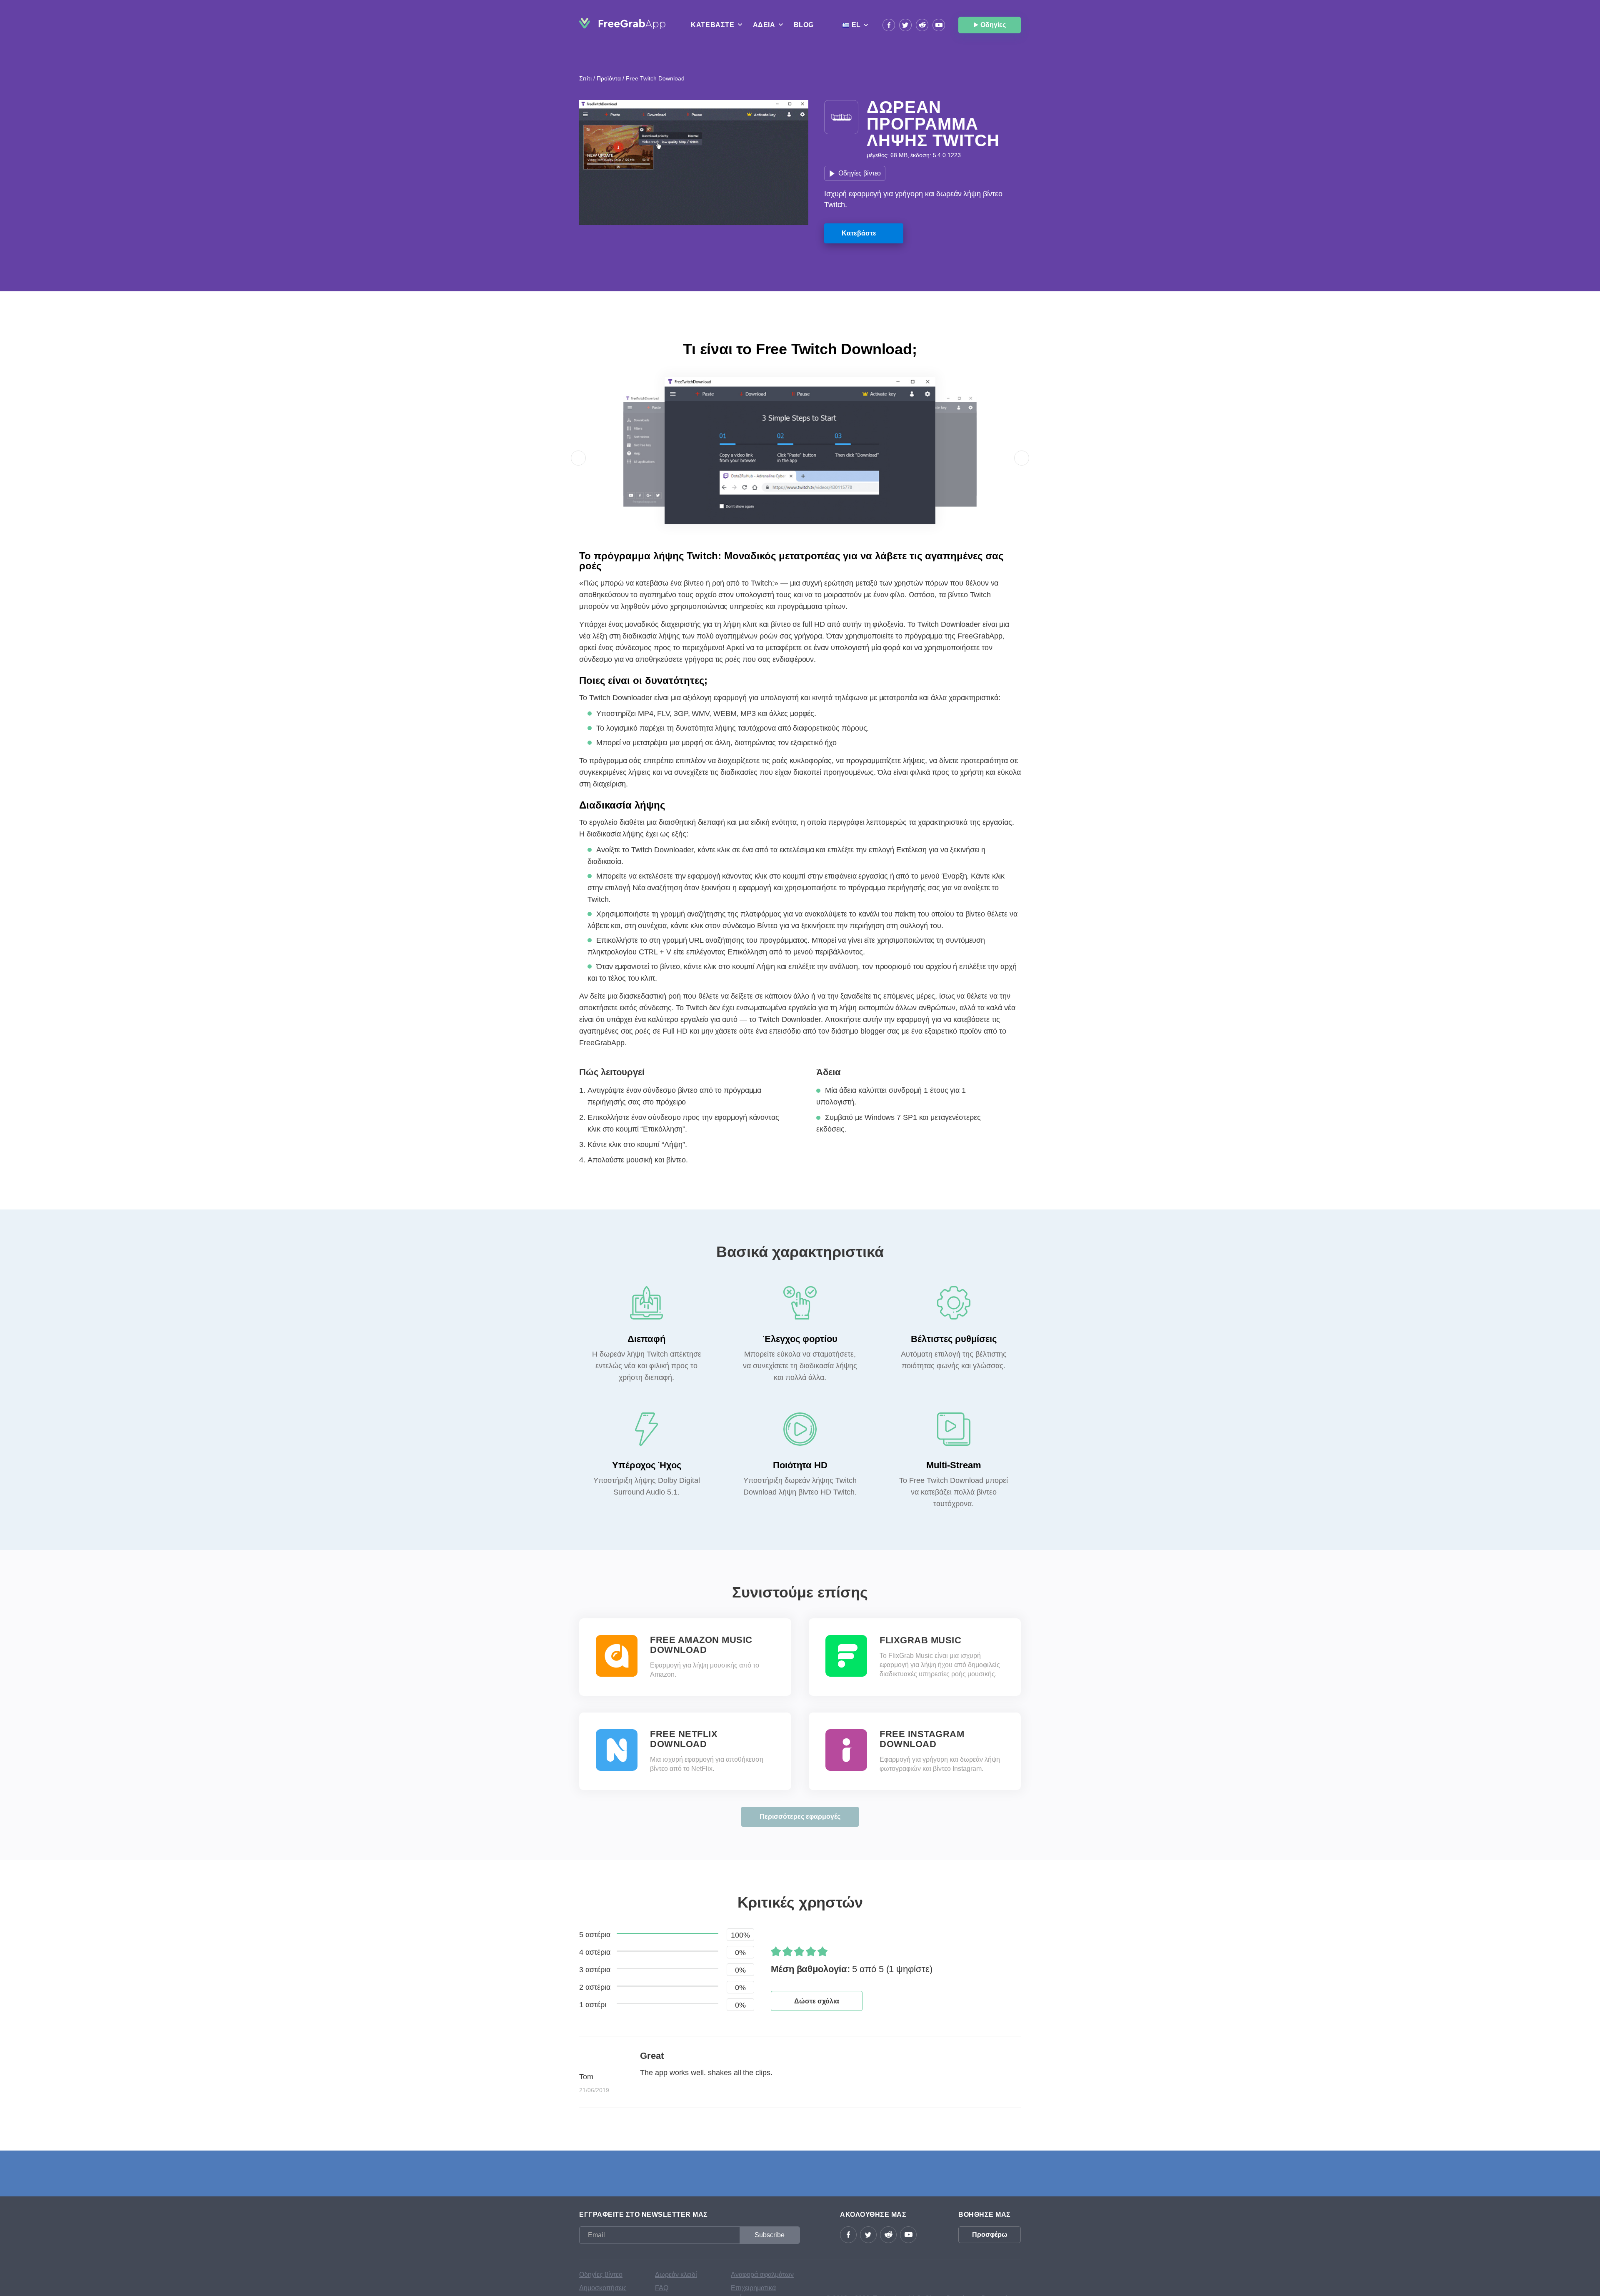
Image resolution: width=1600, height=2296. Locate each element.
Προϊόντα (609, 78)
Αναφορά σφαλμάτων (762, 2275)
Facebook (889, 25)
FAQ (662, 2288)
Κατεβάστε (859, 233)
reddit (922, 25)
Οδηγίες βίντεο (860, 173)
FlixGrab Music (920, 1640)
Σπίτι (585, 78)
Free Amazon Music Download (701, 1645)
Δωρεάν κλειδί (676, 2275)
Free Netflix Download (684, 1739)
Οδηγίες (993, 25)
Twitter (905, 25)
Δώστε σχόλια (817, 2001)
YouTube (939, 25)
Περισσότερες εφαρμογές (800, 1817)
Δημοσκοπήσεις (603, 2288)
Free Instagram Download (922, 1739)
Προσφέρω (990, 2235)
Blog (804, 25)
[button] (578, 458)
